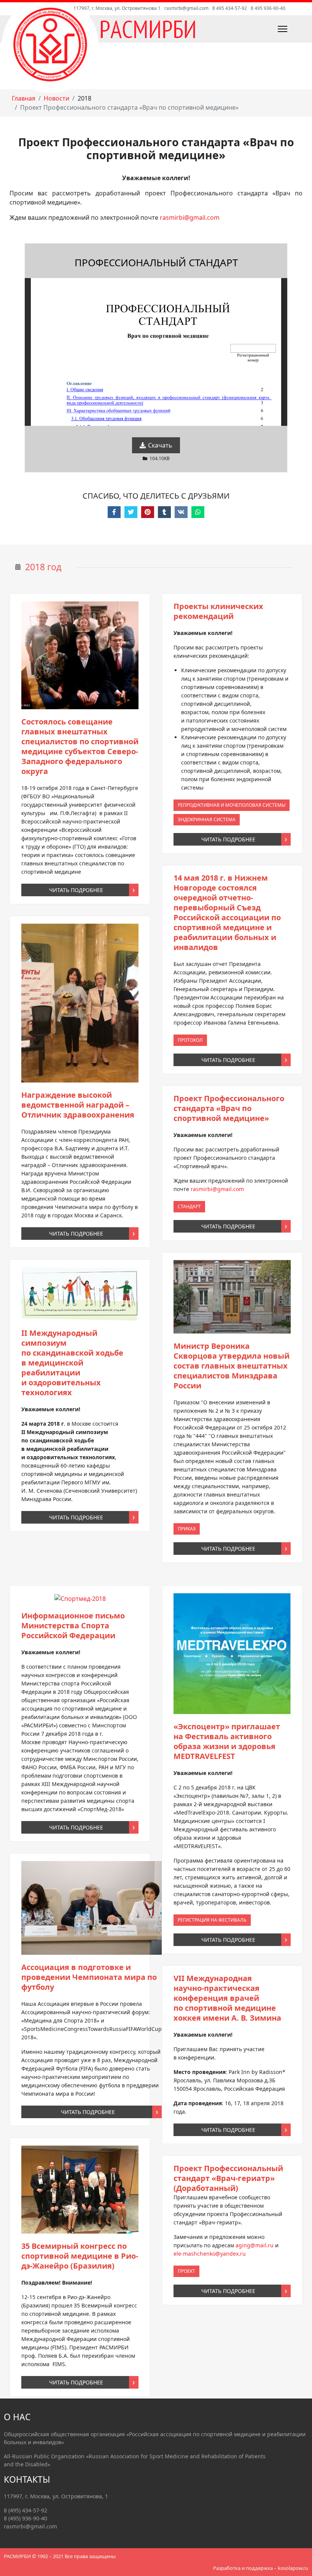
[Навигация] (265, 29)
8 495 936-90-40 (268, 8)
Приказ (187, 1528)
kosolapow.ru (293, 2568)
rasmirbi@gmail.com (186, 8)
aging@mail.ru (255, 2245)
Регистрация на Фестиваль (212, 1920)
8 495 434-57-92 (230, 8)
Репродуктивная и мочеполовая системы (232, 805)
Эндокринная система (207, 819)
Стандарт (189, 1206)
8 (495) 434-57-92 (25, 2510)
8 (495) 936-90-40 (25, 2518)
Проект (186, 2271)
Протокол (190, 1040)
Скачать (159, 445)
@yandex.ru (210, 2254)
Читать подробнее (76, 890)
